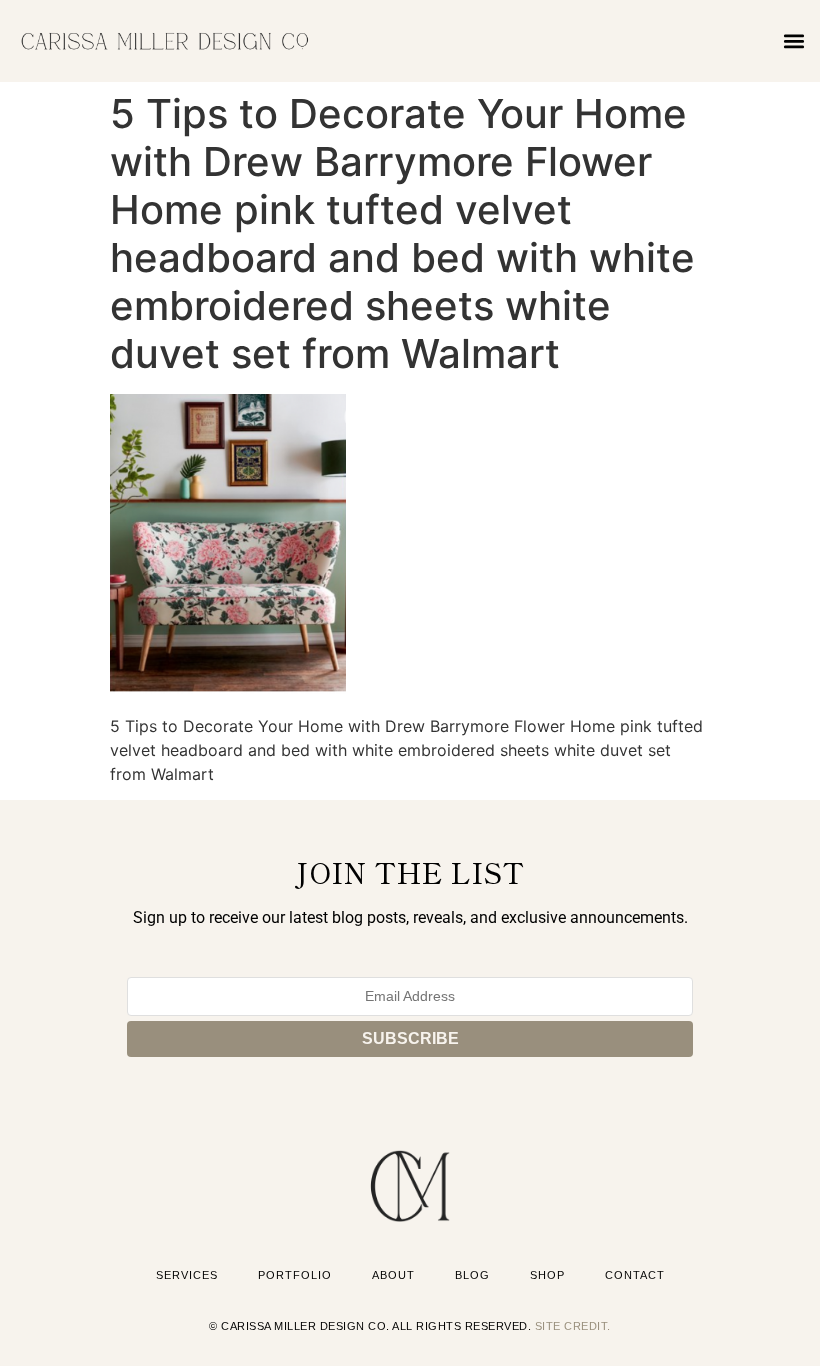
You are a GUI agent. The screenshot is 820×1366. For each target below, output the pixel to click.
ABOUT (393, 1275)
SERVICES (187, 1275)
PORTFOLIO (295, 1275)
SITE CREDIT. (573, 1326)
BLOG (472, 1275)
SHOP (547, 1275)
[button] (793, 40)
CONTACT (635, 1275)
